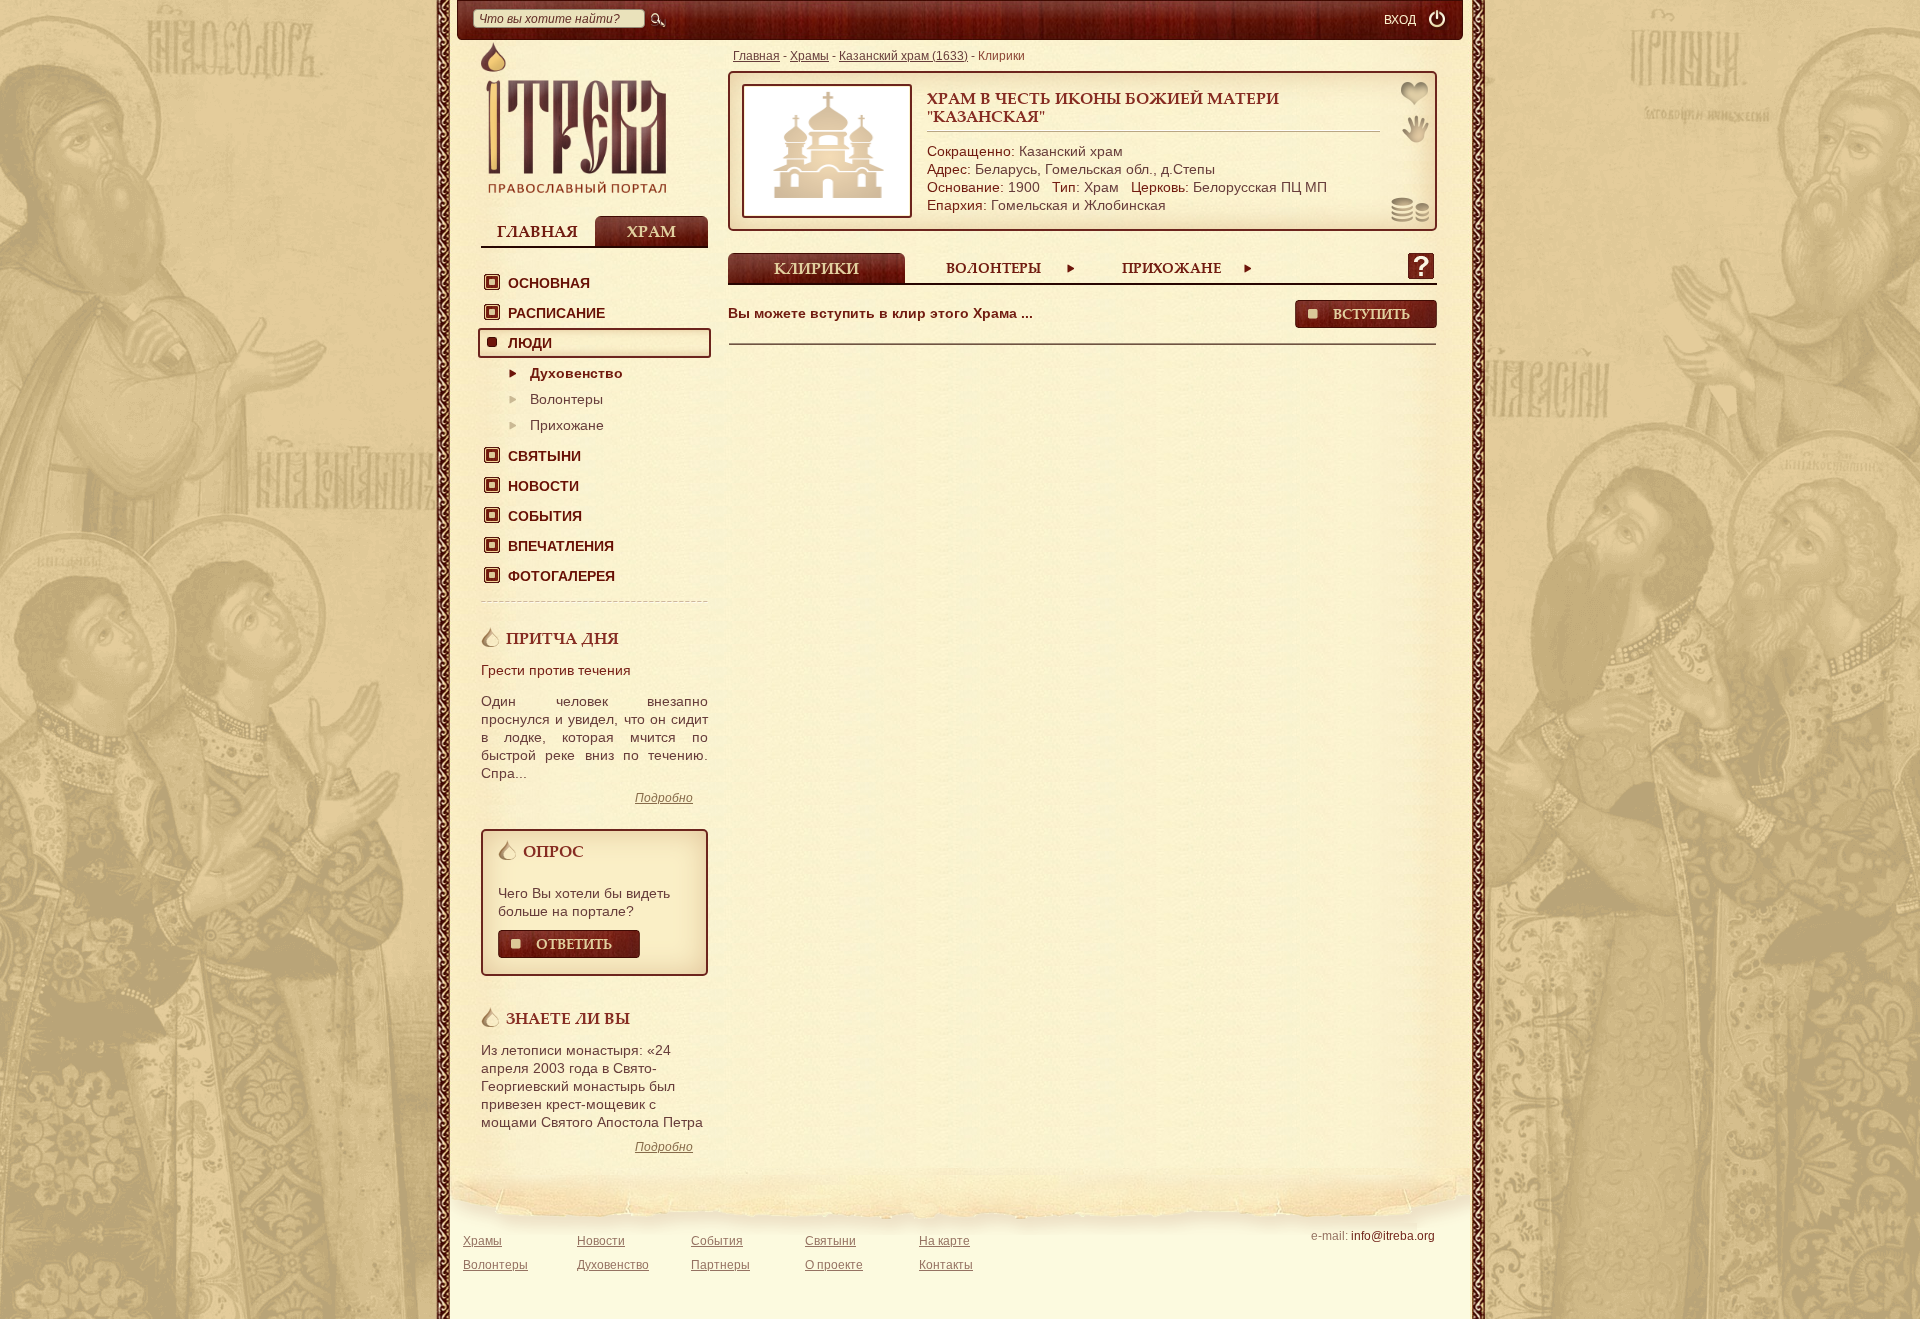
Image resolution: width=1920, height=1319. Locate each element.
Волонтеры (566, 399)
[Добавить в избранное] (1416, 95)
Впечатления (561, 546)
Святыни (544, 456)
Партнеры (720, 1265)
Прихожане (567, 425)
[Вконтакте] (1330, 1262)
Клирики (816, 268)
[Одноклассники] (1423, 1262)
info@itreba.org (1393, 1236)
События (545, 516)
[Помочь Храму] (1410, 212)
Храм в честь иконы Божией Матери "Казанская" (1103, 107)
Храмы (809, 56)
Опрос (553, 851)
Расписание (556, 313)
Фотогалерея (561, 576)
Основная (549, 283)
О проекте (834, 1265)
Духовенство (576, 373)
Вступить (1371, 313)
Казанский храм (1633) (903, 56)
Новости (543, 486)
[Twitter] (1392, 1262)
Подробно (664, 798)
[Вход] (1439, 20)
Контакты (946, 1265)
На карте (944, 1241)
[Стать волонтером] (1415, 129)
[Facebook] (1361, 1262)
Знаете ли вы (568, 1018)
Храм (651, 231)
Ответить (574, 943)
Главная (537, 231)
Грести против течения (556, 670)
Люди (530, 343)
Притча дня (562, 638)
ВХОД (1400, 20)
